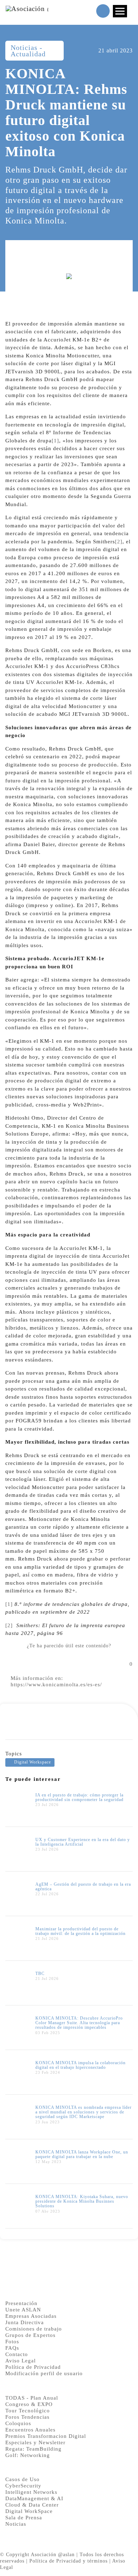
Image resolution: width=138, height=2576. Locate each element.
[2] (119, 542)
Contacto (17, 2354)
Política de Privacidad (33, 2367)
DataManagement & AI (34, 2498)
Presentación (21, 2303)
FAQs (12, 2348)
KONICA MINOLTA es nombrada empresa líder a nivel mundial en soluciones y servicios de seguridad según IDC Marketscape (84, 2112)
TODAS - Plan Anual (32, 2398)
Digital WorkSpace (29, 2511)
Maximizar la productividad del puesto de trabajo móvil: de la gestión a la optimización (80, 1931)
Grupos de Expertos (30, 2335)
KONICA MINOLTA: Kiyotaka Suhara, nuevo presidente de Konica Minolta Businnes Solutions (82, 2201)
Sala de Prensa (24, 2518)
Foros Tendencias (27, 2417)
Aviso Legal (21, 2361)
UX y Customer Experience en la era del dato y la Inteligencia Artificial (83, 1842)
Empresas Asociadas (31, 2316)
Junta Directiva (25, 2322)
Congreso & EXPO (29, 2404)
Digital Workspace (33, 1762)
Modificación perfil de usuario (44, 2373)
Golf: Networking (28, 2455)
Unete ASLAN (23, 2310)
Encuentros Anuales (30, 2430)
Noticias (16, 2524)
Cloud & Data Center (32, 2505)
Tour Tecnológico (28, 2411)
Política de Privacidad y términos (68, 2561)
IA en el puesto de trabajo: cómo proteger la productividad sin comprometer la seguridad (79, 1797)
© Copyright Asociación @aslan (37, 2555)
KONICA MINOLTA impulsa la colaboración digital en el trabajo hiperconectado (80, 2065)
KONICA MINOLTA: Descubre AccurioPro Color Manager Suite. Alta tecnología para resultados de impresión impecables (79, 2023)
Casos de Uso (22, 2479)
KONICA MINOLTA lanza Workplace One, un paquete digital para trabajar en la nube (82, 2154)
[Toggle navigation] (120, 11)
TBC (40, 1974)
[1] (55, 441)
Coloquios (18, 2423)
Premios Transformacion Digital (46, 2436)
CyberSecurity (23, 2486)
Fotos (12, 2342)
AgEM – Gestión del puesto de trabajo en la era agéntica (83, 1887)
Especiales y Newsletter (35, 2442)
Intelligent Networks (31, 2492)
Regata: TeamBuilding (33, 2449)
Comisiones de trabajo (34, 2329)
